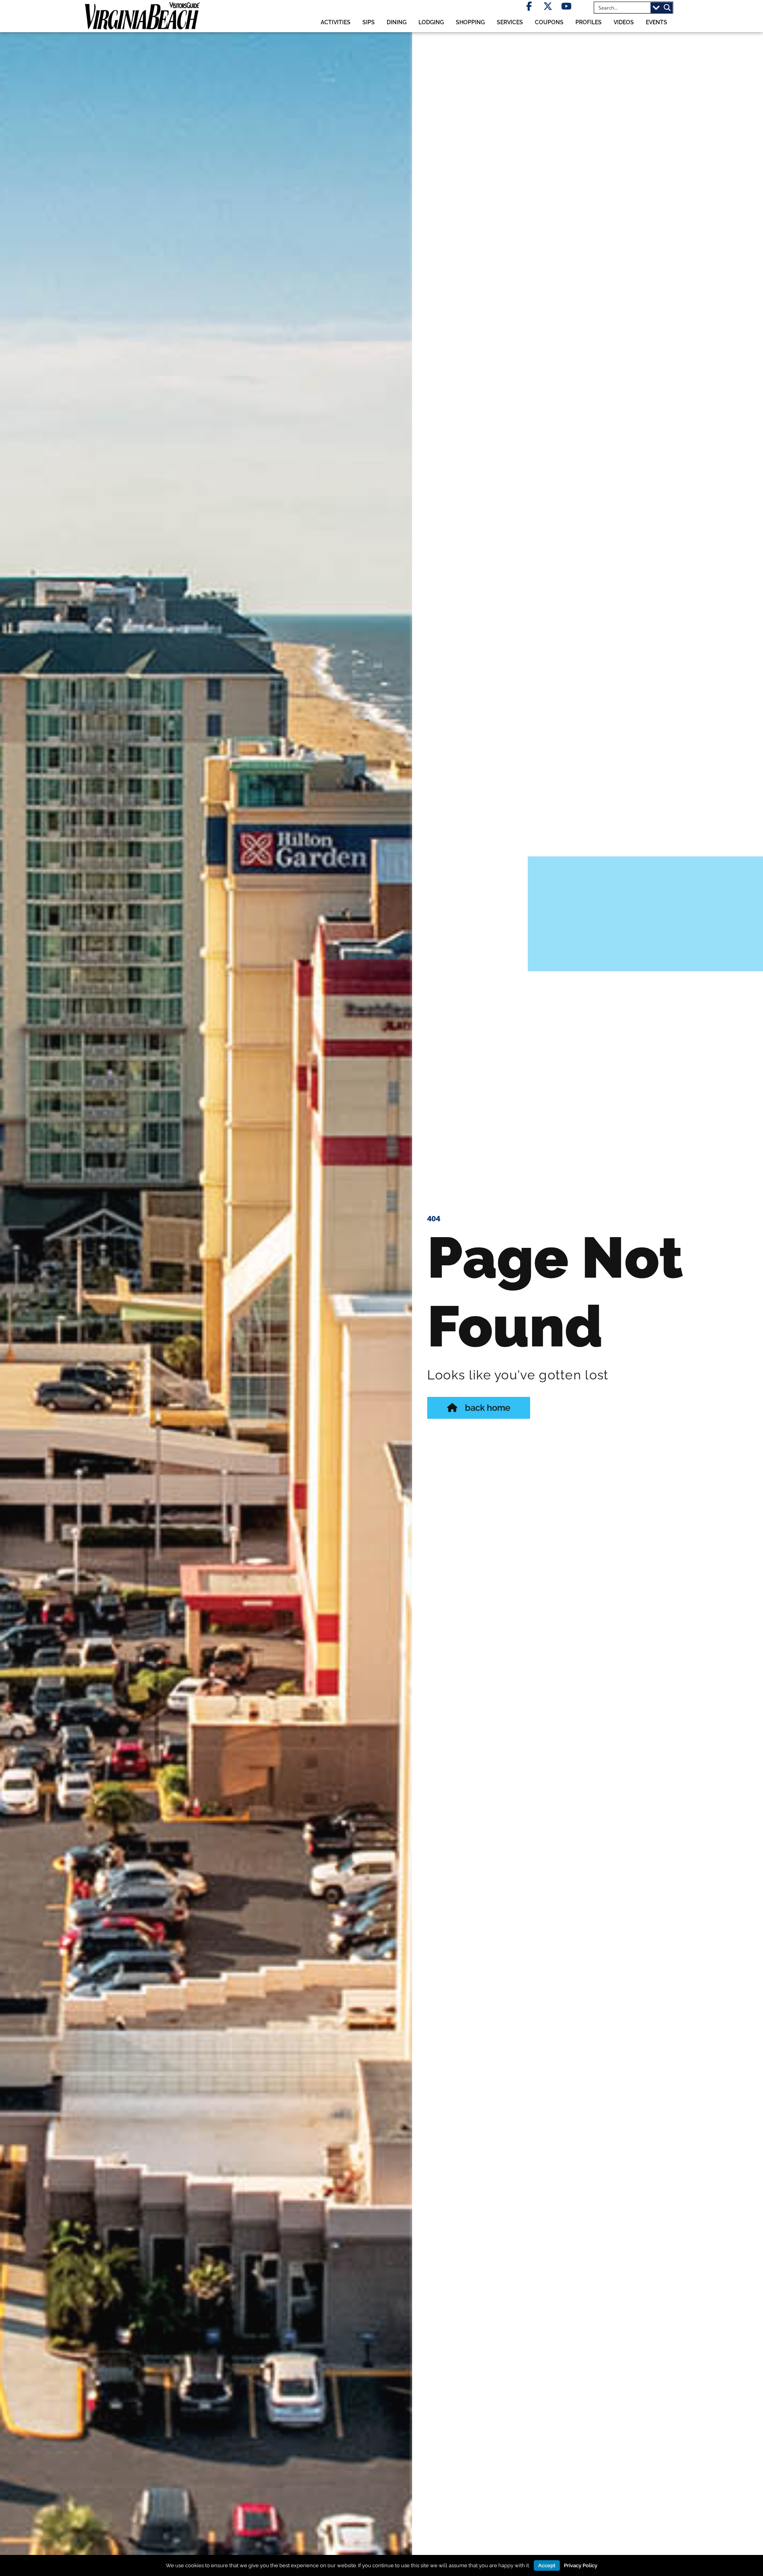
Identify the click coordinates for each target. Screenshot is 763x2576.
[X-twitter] (548, 6)
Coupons (549, 22)
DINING (397, 22)
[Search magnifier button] (667, 8)
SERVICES (510, 22)
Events (656, 22)
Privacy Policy (581, 2565)
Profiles (589, 22)
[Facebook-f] (529, 6)
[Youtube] (566, 6)
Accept (547, 2565)
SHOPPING (470, 22)
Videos (624, 22)
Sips (369, 22)
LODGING (431, 22)
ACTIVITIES (336, 22)
